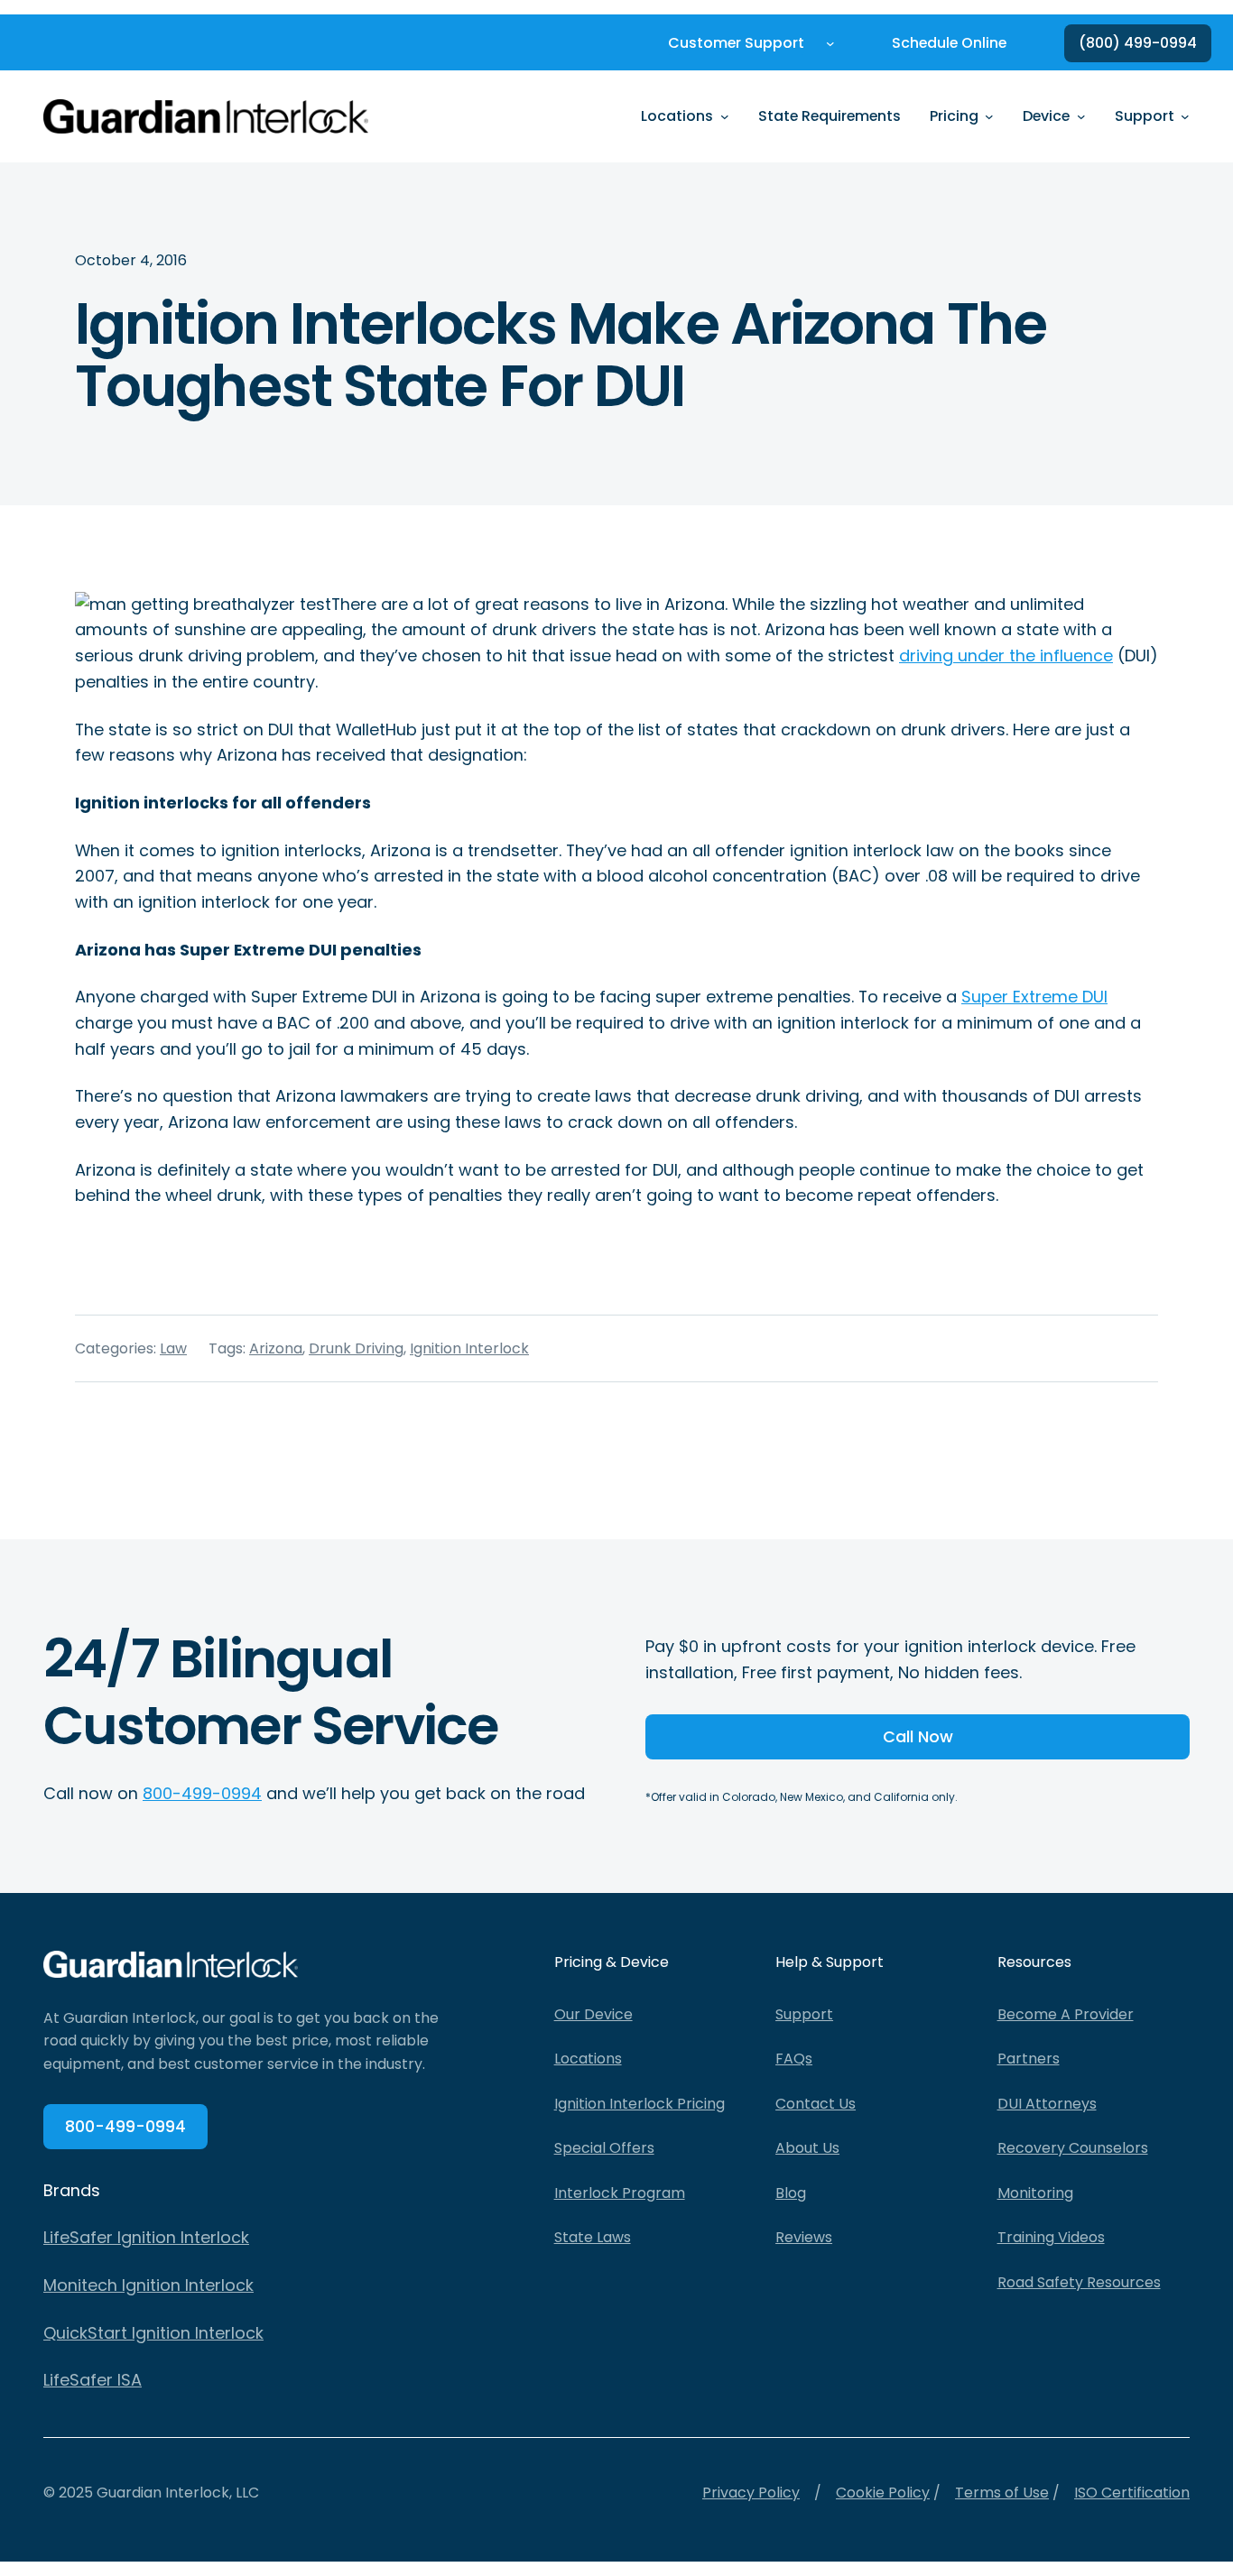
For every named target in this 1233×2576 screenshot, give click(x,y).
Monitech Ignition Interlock (148, 2285)
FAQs (794, 2059)
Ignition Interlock (469, 1348)
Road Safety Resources (1079, 2282)
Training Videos (1051, 2237)
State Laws (593, 2237)
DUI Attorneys (1047, 2104)
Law (173, 1348)
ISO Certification (1132, 2493)
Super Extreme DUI (1034, 997)
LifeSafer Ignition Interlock (146, 2237)
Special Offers (604, 2148)
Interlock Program (620, 2193)
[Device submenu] (1081, 116)
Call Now (918, 1736)
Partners (1029, 2059)
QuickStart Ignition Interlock (153, 2333)
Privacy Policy (751, 2493)
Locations (588, 2059)
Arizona (276, 1348)
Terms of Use (1002, 2493)
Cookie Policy (883, 2493)
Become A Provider (1066, 2014)
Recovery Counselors (1073, 2148)
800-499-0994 (202, 1793)
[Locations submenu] (725, 116)
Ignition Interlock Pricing (640, 2104)
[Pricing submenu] (989, 116)
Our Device (593, 2014)
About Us (807, 2148)
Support (804, 2014)
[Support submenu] (1185, 116)
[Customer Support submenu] (830, 43)
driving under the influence (1006, 656)
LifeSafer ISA (93, 2380)
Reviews (804, 2237)
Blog (791, 2193)
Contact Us (816, 2104)
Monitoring (1035, 2193)
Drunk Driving (356, 1348)
